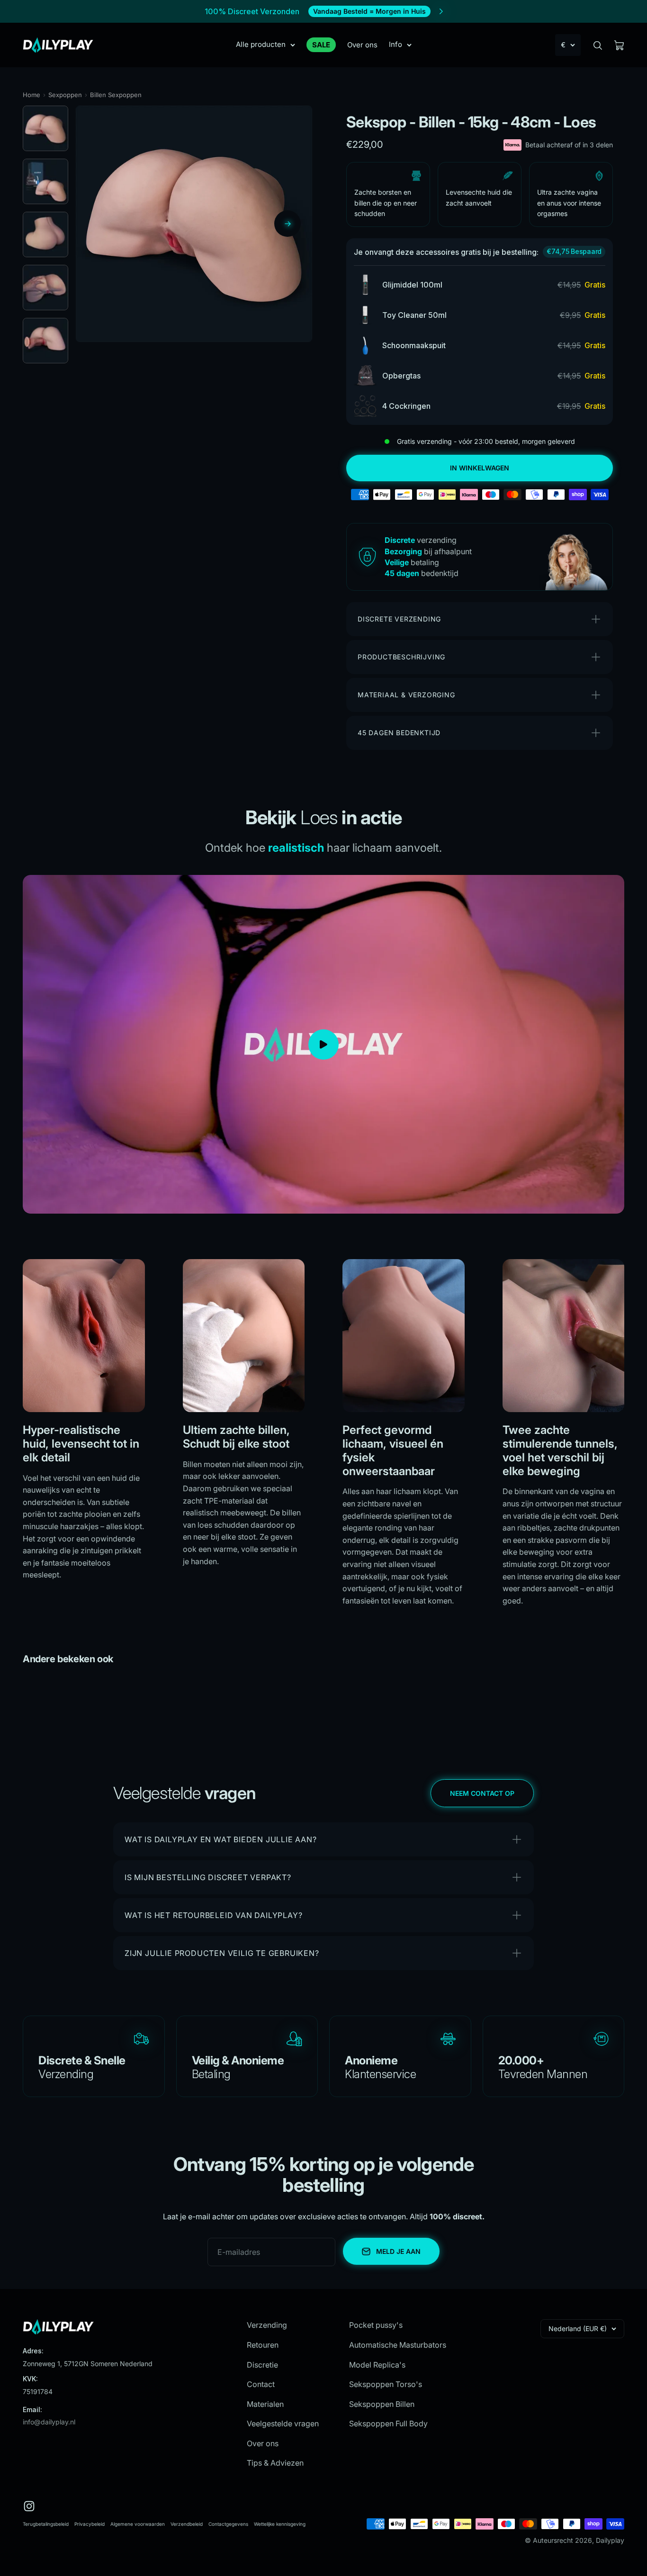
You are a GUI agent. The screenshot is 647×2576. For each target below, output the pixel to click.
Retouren (263, 2345)
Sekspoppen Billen (382, 2404)
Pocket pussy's (376, 2325)
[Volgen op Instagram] (29, 2506)
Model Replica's (377, 2365)
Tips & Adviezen (275, 2463)
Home (31, 95)
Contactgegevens (228, 2524)
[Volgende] (288, 224)
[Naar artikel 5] (45, 341)
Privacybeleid (90, 2524)
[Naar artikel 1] (45, 128)
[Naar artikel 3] (45, 234)
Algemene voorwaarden (138, 2524)
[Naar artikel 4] (45, 288)
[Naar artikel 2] (45, 181)
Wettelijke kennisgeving (280, 2524)
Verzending (267, 2325)
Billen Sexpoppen (116, 95)
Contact (261, 2384)
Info (395, 44)
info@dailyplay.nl (49, 2422)
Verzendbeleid (187, 2524)
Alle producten (261, 44)
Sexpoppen (65, 95)
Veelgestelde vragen (283, 2423)
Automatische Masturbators (398, 2345)
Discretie (262, 2365)
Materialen (265, 2404)
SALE (321, 45)
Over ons (362, 45)
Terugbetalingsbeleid (46, 2524)
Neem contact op (482, 1793)
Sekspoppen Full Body (388, 2423)
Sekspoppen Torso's (386, 2384)
